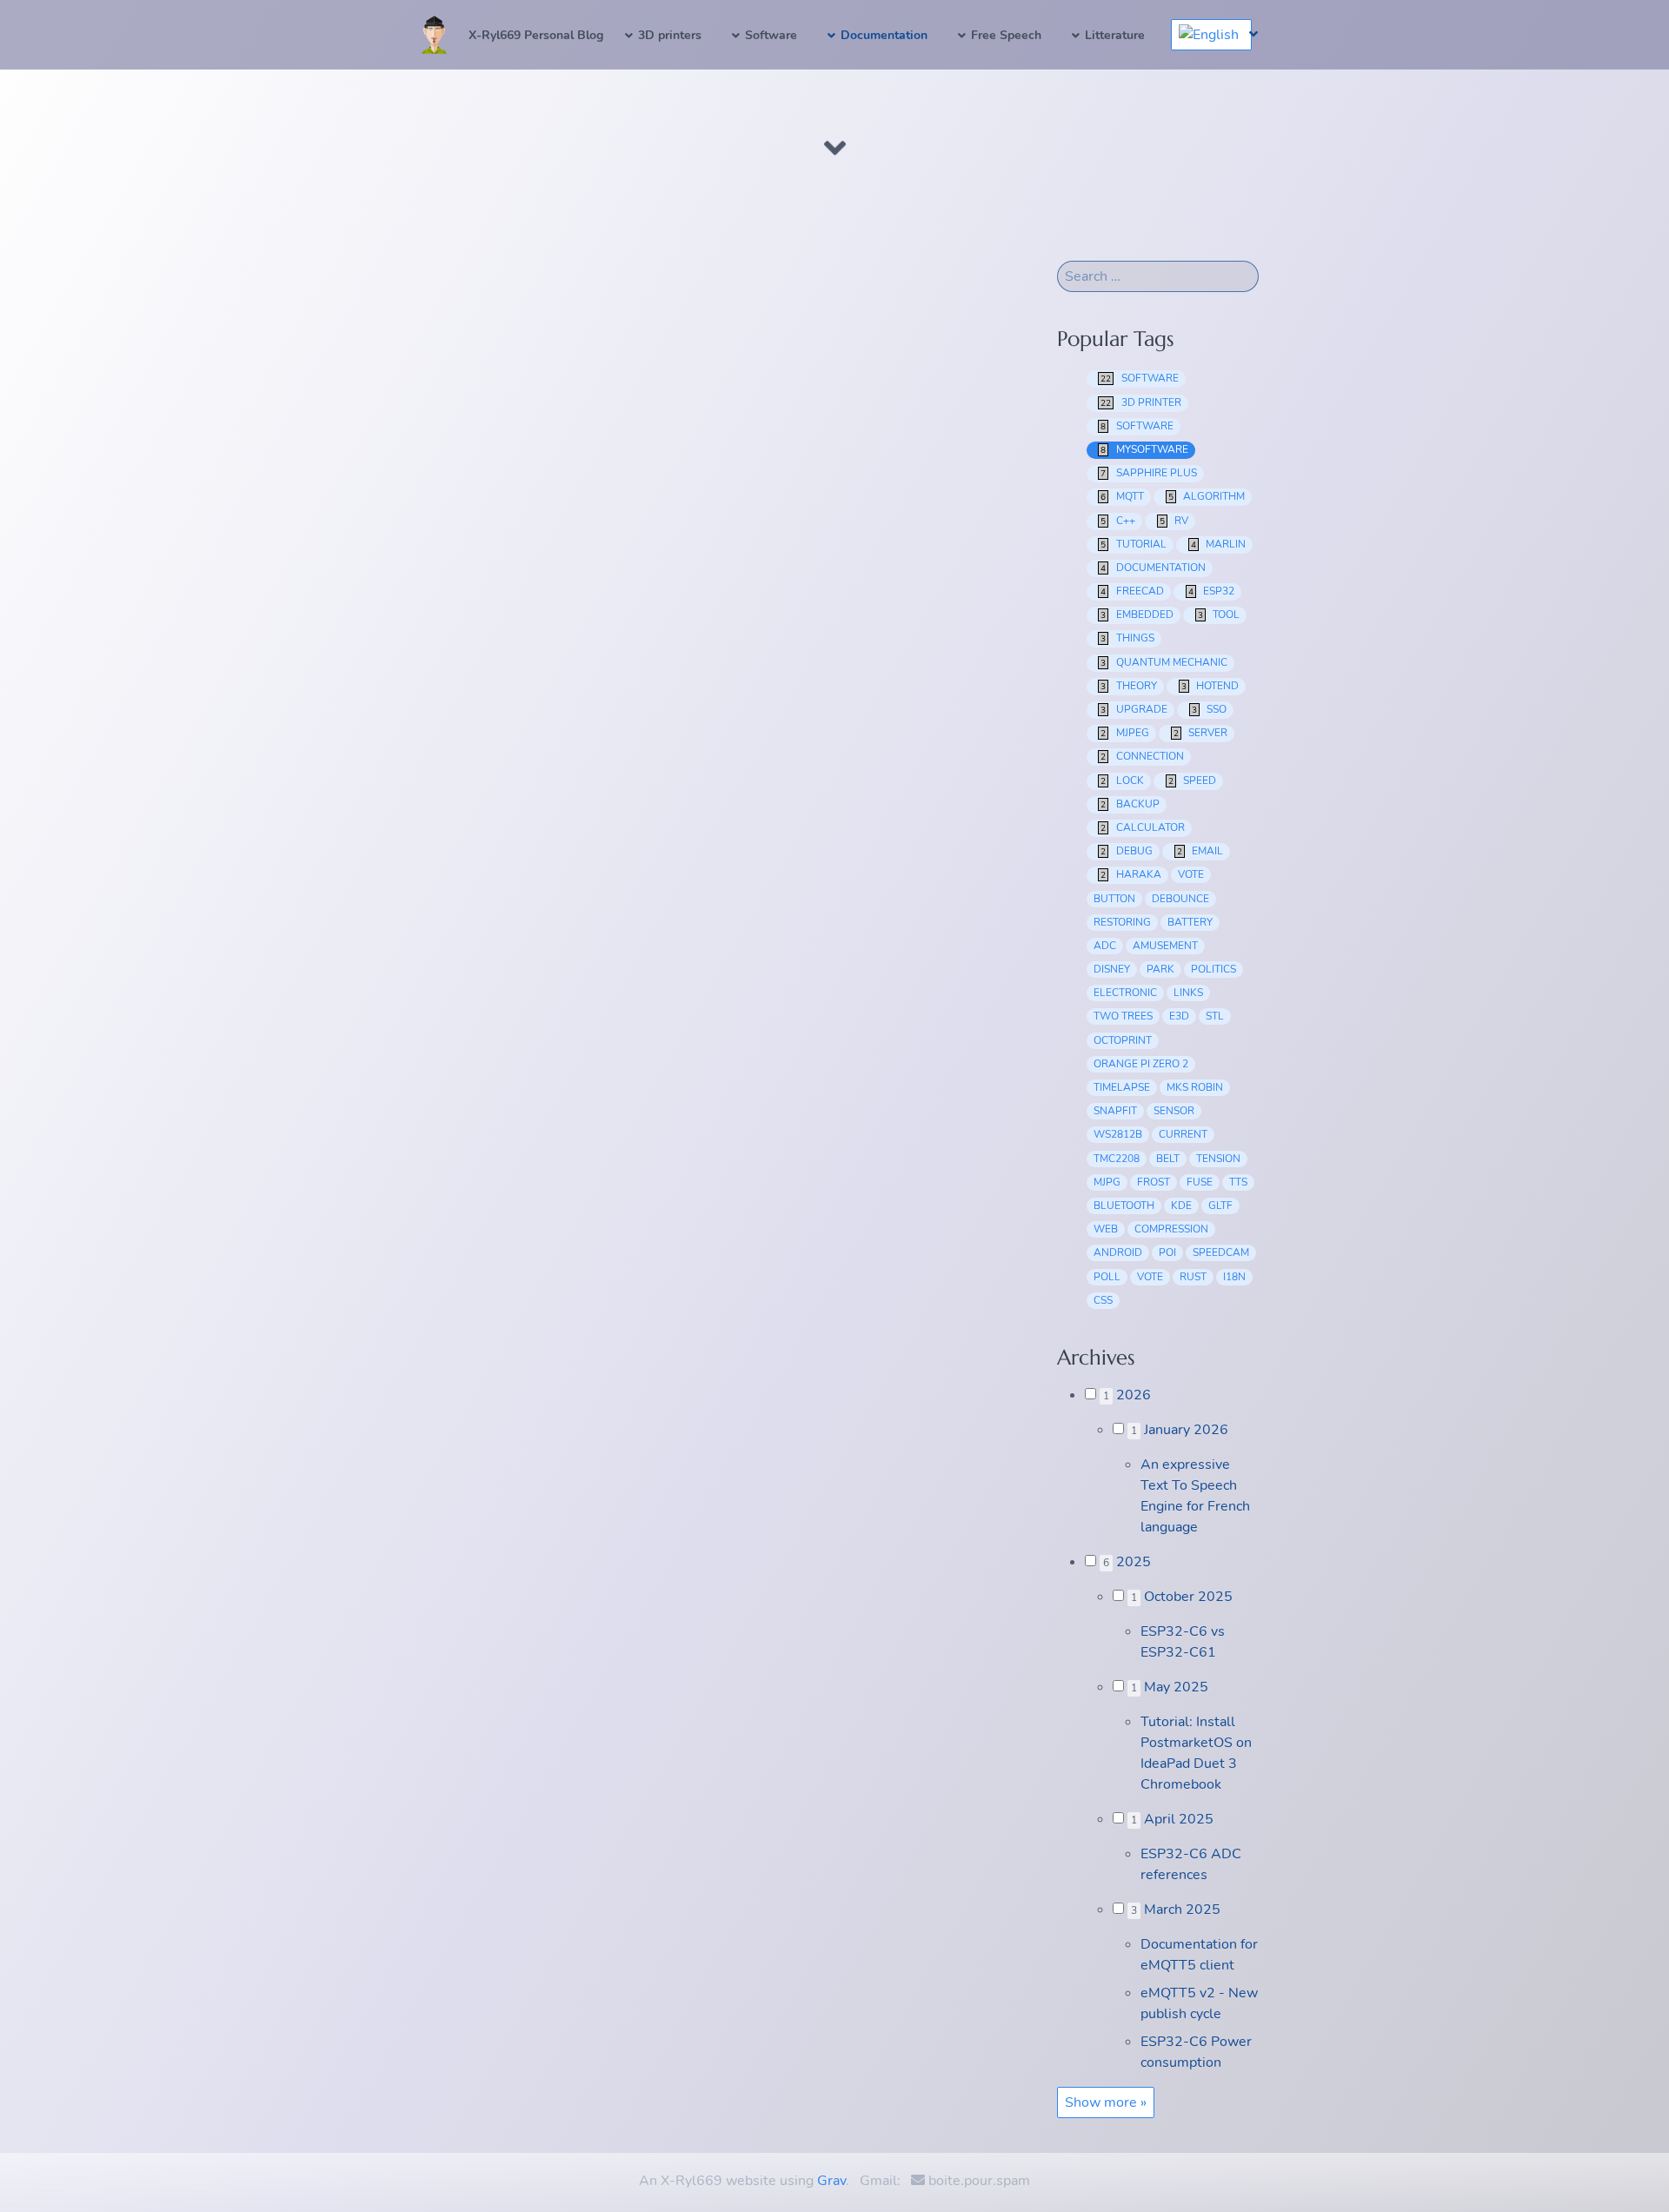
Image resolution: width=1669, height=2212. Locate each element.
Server (1201, 733)
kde (1181, 1206)
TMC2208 (1117, 1159)
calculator (1143, 827)
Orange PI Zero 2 (1141, 1064)
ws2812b (1118, 1134)
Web (1106, 1229)
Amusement (1165, 946)
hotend (1210, 686)
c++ (1118, 521)
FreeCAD (1132, 591)
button (1114, 899)
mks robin (1195, 1087)
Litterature (1115, 35)
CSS (1103, 1300)
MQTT (1122, 496)
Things (1127, 638)
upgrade (1134, 709)
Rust (1193, 1277)
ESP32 (1212, 591)
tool (1219, 614)
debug (1127, 851)
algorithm (1207, 496)
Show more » (1106, 2102)
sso (1210, 709)
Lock (1122, 781)
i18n (1234, 1277)
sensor (1174, 1111)
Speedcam (1221, 1252)
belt (1168, 1159)
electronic (1125, 993)
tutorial (1134, 544)
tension (1218, 1159)
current (1183, 1134)
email (1200, 851)
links (1188, 993)
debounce (1180, 899)
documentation (1153, 568)
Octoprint (1123, 1040)
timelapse (1122, 1087)
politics (1214, 969)
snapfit (1115, 1111)
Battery (1190, 922)
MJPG (1107, 1182)
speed (1193, 781)
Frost (1154, 1182)
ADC (1105, 946)
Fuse (1200, 1182)
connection (1142, 756)
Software (771, 35)
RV (1174, 521)
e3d (1179, 1016)
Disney (1112, 969)
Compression (1171, 1229)
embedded (1137, 614)
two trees (1123, 1016)
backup (1130, 804)
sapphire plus (1149, 473)
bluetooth (1124, 1206)
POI (1167, 1252)
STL (1215, 1016)
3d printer (1141, 402)
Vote (1150, 1277)
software (1140, 378)
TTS (1238, 1182)
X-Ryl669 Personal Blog (536, 35)
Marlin (1219, 544)
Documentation (884, 35)
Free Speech (1006, 35)
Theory (1129, 686)
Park (1160, 969)
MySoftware (1144, 449)
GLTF (1220, 1206)
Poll (1107, 1277)
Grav (831, 2181)
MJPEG (1125, 733)
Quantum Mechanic (1164, 662)
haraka (1131, 874)
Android (1118, 1252)
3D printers (670, 35)
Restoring (1122, 922)
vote (1191, 874)
